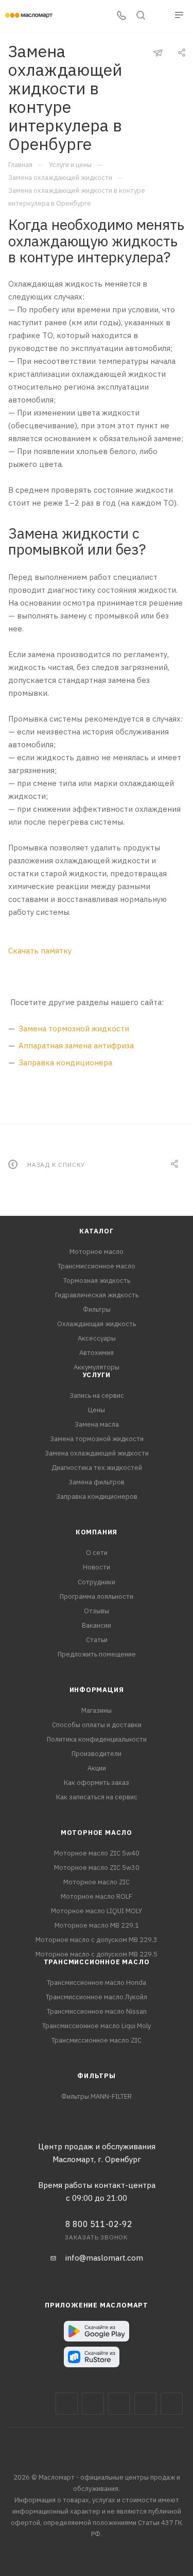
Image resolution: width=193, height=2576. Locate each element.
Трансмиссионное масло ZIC (97, 2040)
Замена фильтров (97, 1482)
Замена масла (97, 1424)
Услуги (97, 1375)
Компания (97, 1532)
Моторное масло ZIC (97, 1882)
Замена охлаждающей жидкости (97, 1453)
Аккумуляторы (97, 1367)
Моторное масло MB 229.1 (97, 1925)
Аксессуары (97, 1338)
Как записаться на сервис (97, 1797)
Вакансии (97, 1625)
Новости (97, 1567)
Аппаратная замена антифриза (76, 1046)
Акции (97, 1768)
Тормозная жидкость (97, 1281)
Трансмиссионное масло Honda (97, 1983)
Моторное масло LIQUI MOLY (97, 1911)
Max (93, 2404)
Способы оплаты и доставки (97, 1725)
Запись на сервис (97, 1395)
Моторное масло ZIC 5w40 (97, 1853)
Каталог (97, 1231)
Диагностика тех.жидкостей (97, 1468)
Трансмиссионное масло (97, 1266)
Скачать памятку (40, 951)
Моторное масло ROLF (97, 1896)
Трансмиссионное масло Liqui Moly (97, 2026)
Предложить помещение (97, 1654)
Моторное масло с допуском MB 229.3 (97, 1940)
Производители (97, 1754)
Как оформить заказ (97, 1783)
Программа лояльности (97, 1596)
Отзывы (97, 1611)
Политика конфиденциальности (97, 1739)
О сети (97, 1553)
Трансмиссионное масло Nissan (97, 2011)
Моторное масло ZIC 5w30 (97, 1868)
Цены (97, 1410)
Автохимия (97, 1353)
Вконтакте (67, 2404)
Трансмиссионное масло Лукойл (97, 1997)
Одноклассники (172, 2404)
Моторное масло (97, 1252)
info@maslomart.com (104, 2258)
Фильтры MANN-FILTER (97, 2096)
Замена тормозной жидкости (74, 1028)
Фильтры (97, 1309)
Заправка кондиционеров (97, 1496)
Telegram (119, 2404)
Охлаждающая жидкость (97, 1324)
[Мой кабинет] (160, 16)
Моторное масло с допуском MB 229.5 (97, 1954)
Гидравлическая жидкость (97, 1295)
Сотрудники (97, 1582)
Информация (97, 1690)
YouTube (145, 2404)
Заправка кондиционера (65, 1063)
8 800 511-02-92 (99, 2224)
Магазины (97, 1710)
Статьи (97, 1640)
